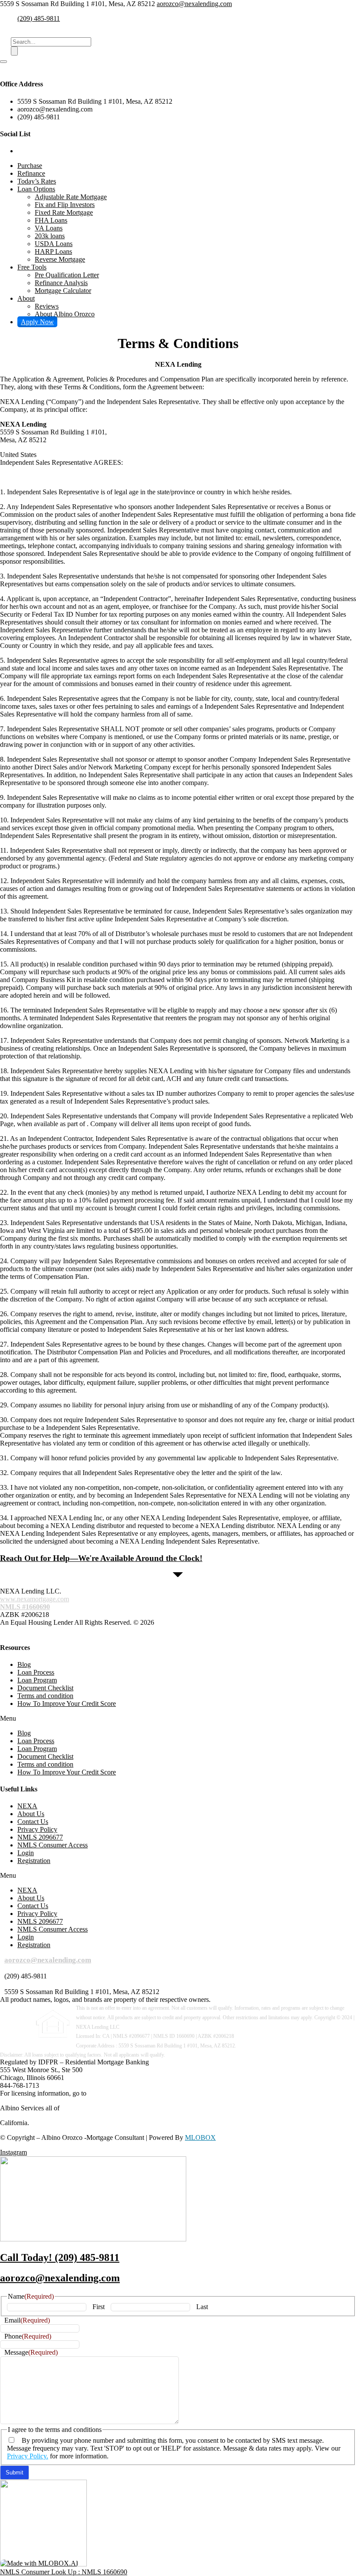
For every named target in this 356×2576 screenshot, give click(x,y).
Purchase (30, 166)
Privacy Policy (37, 1829)
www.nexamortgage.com (35, 1599)
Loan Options (36, 189)
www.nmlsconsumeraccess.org (130, 2093)
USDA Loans (54, 244)
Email (27, 2320)
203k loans (50, 236)
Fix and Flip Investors (65, 205)
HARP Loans (53, 251)
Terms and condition (45, 1696)
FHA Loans (51, 220)
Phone (28, 2336)
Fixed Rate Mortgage (64, 212)
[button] (178, 1718)
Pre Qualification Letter (67, 275)
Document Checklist (45, 1688)
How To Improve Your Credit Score (67, 1704)
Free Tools (32, 267)
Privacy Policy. (28, 2456)
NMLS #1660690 (25, 1607)
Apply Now (37, 322)
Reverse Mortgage (60, 259)
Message (31, 2352)
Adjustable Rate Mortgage (71, 197)
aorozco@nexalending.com (194, 4)
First (99, 2307)
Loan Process (36, 1672)
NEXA (27, 1806)
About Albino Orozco (65, 314)
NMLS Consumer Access (53, 1845)
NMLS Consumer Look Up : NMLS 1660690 (64, 2572)
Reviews (47, 306)
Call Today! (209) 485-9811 (60, 2257)
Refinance (31, 173)
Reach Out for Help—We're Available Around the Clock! (101, 1558)
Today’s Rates (37, 181)
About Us (31, 1814)
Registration (34, 1861)
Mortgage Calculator (63, 291)
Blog (24, 1664)
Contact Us (33, 1822)
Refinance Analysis (61, 283)
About (26, 298)
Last (202, 2307)
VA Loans (49, 228)
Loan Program (37, 1680)
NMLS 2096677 (40, 1837)
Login (26, 1853)
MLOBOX (200, 2137)
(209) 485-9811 (39, 18)
